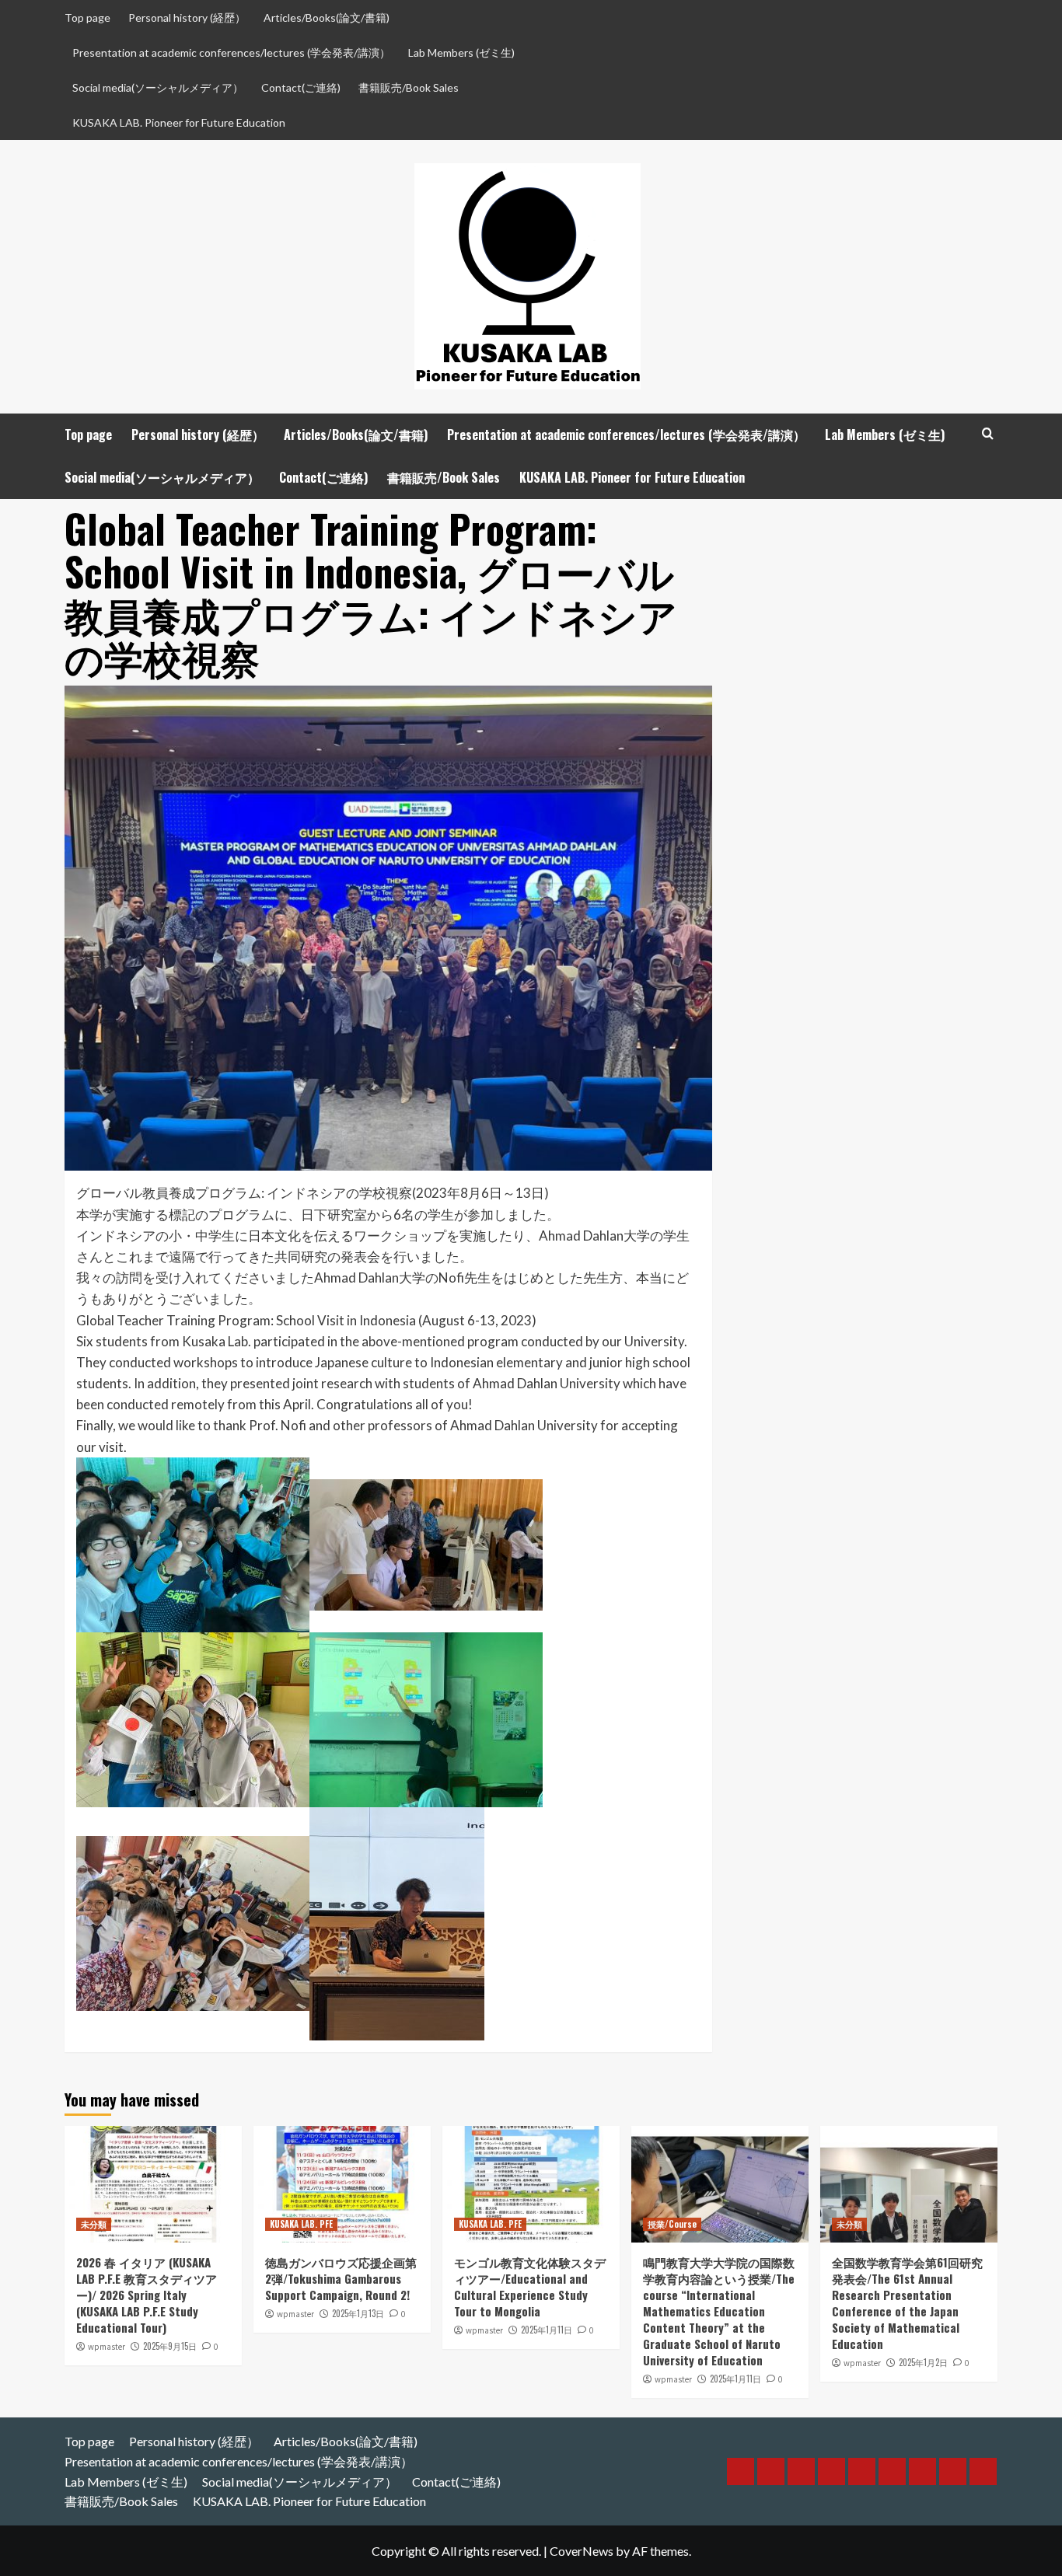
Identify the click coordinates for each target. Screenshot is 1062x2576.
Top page (87, 17)
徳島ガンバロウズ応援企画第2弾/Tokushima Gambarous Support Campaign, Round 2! (341, 2278)
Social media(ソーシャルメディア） (158, 87)
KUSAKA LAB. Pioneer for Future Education (179, 122)
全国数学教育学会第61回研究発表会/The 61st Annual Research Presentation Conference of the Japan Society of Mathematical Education (907, 2303)
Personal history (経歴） (187, 17)
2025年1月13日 (358, 2313)
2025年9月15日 (170, 2346)
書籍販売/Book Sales (409, 87)
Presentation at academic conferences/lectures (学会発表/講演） (231, 52)
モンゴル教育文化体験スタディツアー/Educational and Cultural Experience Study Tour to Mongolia (530, 2286)
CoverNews (582, 2551)
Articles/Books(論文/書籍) (327, 17)
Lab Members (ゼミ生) (461, 52)
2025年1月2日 (923, 2362)
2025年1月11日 (547, 2330)
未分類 (94, 2224)
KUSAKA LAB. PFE (301, 2224)
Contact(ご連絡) (301, 87)
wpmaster (107, 2347)
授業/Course (672, 2224)
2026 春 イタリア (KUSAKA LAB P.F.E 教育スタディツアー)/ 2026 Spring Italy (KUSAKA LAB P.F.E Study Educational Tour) (147, 2295)
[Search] (988, 433)
